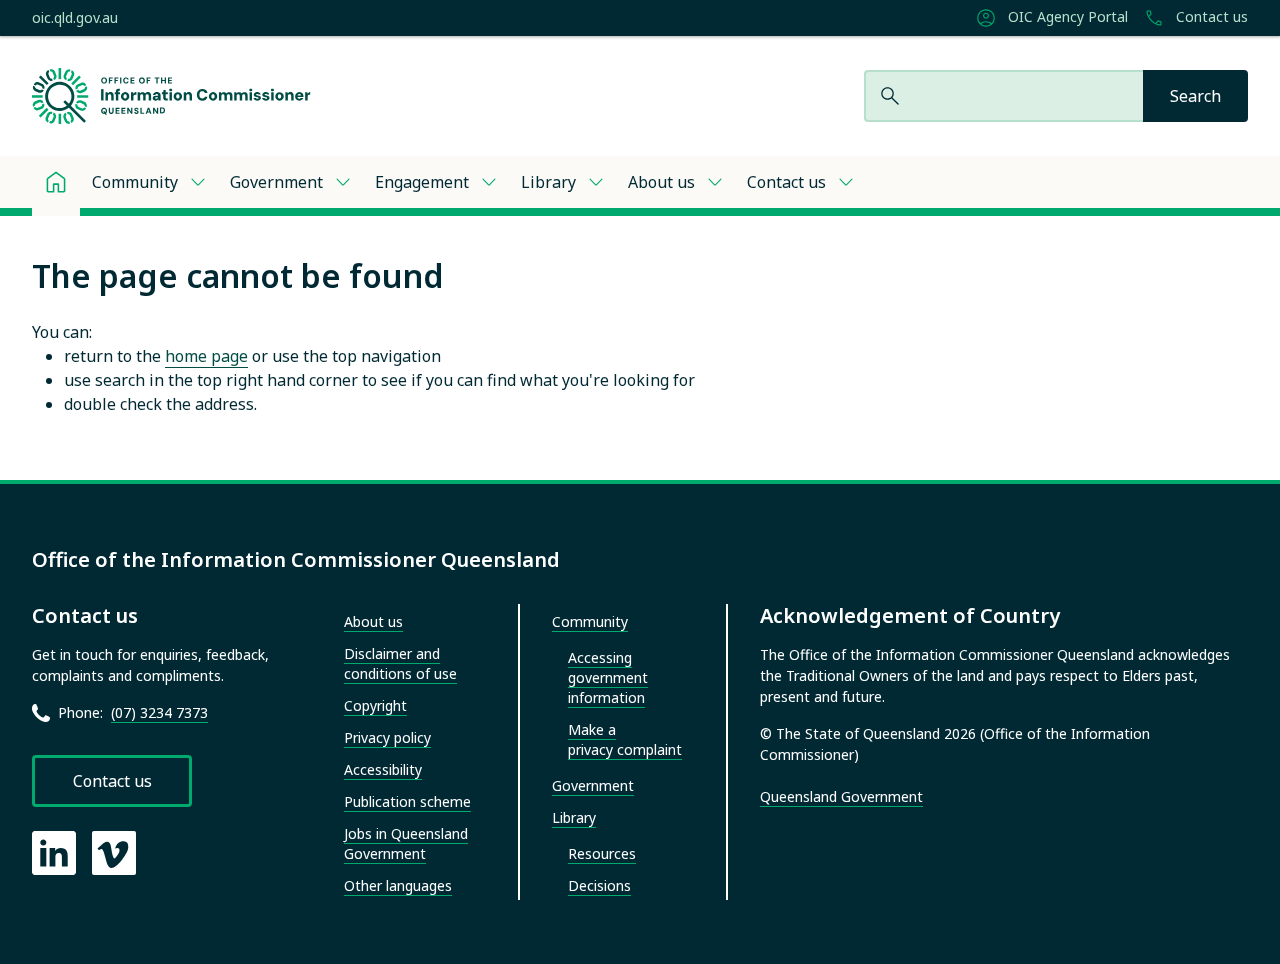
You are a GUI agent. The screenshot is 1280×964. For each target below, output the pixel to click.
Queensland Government (841, 796)
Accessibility (383, 769)
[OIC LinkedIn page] (54, 853)
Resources (602, 853)
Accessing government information (608, 677)
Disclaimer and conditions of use (400, 663)
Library (548, 182)
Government (276, 182)
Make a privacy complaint (625, 739)
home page (206, 356)
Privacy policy (387, 737)
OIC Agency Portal (1066, 17)
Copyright (375, 705)
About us (661, 182)
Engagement (422, 182)
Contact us (1210, 17)
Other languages (398, 885)
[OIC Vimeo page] (114, 853)
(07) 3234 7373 (159, 712)
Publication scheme (407, 801)
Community (135, 182)
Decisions (599, 885)
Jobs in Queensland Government (406, 843)
